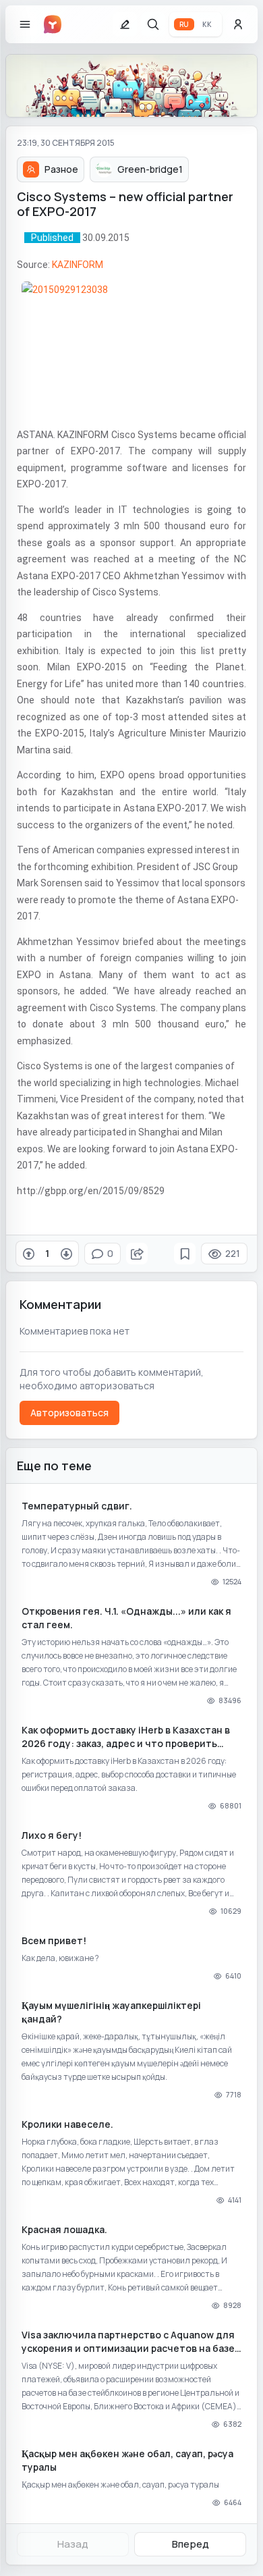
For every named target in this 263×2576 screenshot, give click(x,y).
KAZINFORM (78, 265)
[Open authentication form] (238, 24)
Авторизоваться (69, 1413)
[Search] (153, 24)
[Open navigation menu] (25, 24)
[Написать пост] (125, 24)
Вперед (191, 2544)
